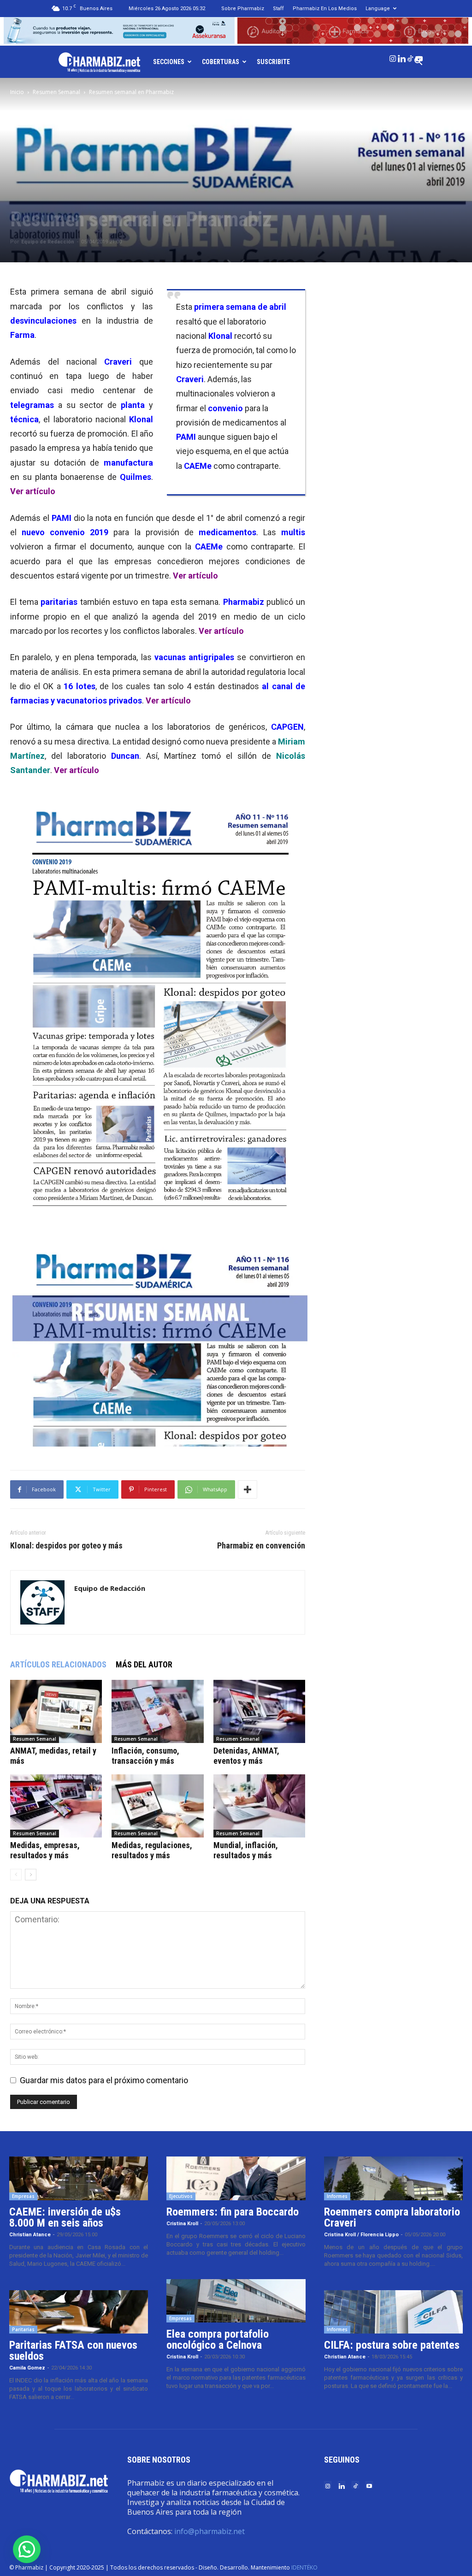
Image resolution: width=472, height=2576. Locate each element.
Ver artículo (33, 491)
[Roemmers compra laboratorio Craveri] (393, 2178)
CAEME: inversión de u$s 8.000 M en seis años (65, 2217)
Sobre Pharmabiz (243, 9)
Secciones (169, 62)
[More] (248, 1489)
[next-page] (31, 1875)
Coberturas (221, 62)
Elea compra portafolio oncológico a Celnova (218, 2340)
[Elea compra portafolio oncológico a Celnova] (236, 2301)
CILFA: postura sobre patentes (392, 2345)
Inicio (17, 92)
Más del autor (144, 1664)
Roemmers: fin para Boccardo (233, 2212)
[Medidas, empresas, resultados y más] (56, 1806)
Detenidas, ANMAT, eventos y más (246, 1756)
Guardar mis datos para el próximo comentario (104, 2080)
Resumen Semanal (56, 92)
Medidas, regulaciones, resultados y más (152, 1850)
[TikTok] (410, 57)
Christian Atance (30, 2235)
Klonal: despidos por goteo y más (66, 1546)
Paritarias (23, 2329)
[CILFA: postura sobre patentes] (393, 2312)
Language (378, 9)
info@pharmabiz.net (209, 2531)
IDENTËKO (304, 2567)
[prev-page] (16, 1875)
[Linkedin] (401, 57)
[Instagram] (393, 57)
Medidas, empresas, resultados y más (45, 1850)
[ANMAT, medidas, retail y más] (56, 1711)
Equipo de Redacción (48, 242)
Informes (337, 2196)
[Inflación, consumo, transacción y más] (157, 1711)
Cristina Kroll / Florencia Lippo (361, 2235)
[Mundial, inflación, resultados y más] (259, 1806)
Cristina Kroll (182, 2224)
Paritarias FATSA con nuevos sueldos (73, 2351)
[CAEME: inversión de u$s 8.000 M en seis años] (79, 2178)
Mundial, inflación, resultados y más (246, 1850)
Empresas (23, 2196)
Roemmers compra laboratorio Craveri (392, 2217)
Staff (278, 9)
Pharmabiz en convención (261, 1546)
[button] (27, 2549)
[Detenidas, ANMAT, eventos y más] (259, 1711)
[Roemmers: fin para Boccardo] (236, 2178)
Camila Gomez (27, 2368)
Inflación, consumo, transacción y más (145, 1756)
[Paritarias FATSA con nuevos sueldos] (79, 2312)
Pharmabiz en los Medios (325, 9)
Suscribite (273, 62)
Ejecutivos (181, 2196)
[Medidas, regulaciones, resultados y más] (157, 1806)
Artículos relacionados (58, 1664)
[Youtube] (419, 57)
